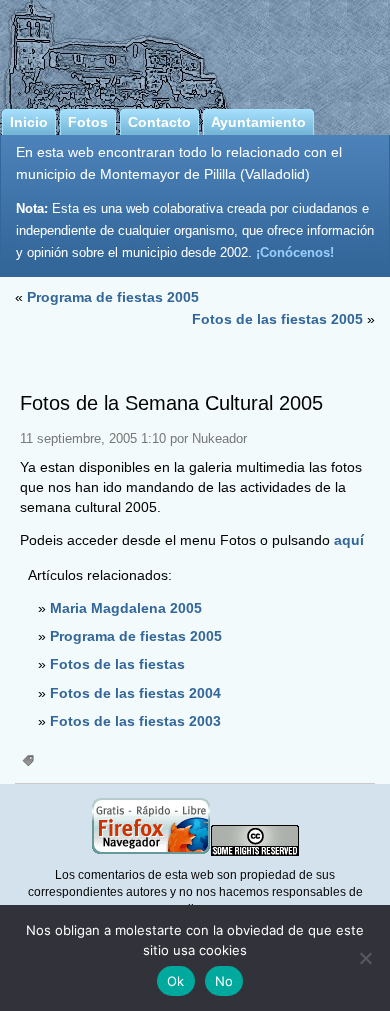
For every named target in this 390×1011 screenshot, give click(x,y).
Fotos (88, 122)
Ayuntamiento (258, 122)
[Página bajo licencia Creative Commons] (255, 852)
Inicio (29, 122)
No (224, 981)
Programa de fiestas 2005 (113, 297)
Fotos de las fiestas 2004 (135, 693)
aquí (349, 540)
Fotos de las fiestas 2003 (135, 721)
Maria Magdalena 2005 (126, 608)
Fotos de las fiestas (117, 664)
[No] (365, 958)
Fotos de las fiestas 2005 (277, 319)
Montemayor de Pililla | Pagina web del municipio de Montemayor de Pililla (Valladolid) (195, 51)
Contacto (159, 122)
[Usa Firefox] (151, 852)
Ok (176, 981)
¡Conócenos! (295, 252)
